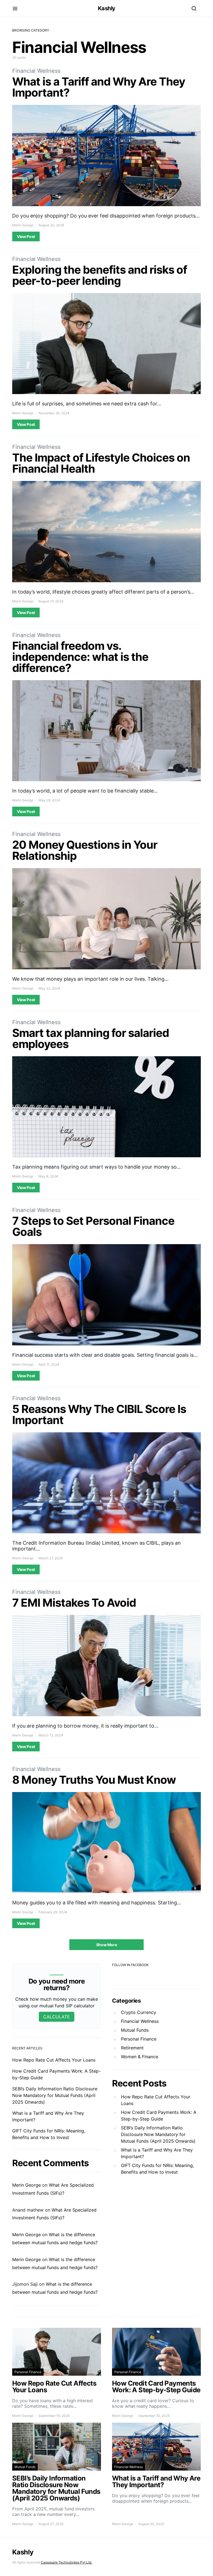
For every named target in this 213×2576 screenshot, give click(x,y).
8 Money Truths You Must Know (94, 1780)
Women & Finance (140, 2057)
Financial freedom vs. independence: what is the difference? (80, 657)
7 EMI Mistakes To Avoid (74, 1603)
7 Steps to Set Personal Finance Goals (93, 1226)
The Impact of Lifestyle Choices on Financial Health (101, 463)
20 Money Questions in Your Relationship (85, 850)
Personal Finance (139, 2039)
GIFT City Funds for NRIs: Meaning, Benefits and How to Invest (157, 2169)
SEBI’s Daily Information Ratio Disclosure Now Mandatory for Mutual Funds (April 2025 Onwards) (55, 2095)
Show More (107, 1945)
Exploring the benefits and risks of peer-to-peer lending (100, 275)
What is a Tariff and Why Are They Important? (99, 87)
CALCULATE (57, 2017)
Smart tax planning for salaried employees (91, 1038)
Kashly (107, 8)
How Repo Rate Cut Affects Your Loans (54, 2060)
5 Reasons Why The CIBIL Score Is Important (99, 1414)
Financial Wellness (36, 71)
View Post (26, 236)
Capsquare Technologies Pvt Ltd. (66, 2562)
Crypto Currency (139, 2012)
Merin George (23, 225)
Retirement (132, 2048)
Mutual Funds (135, 2030)
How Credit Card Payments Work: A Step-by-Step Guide (159, 2116)
